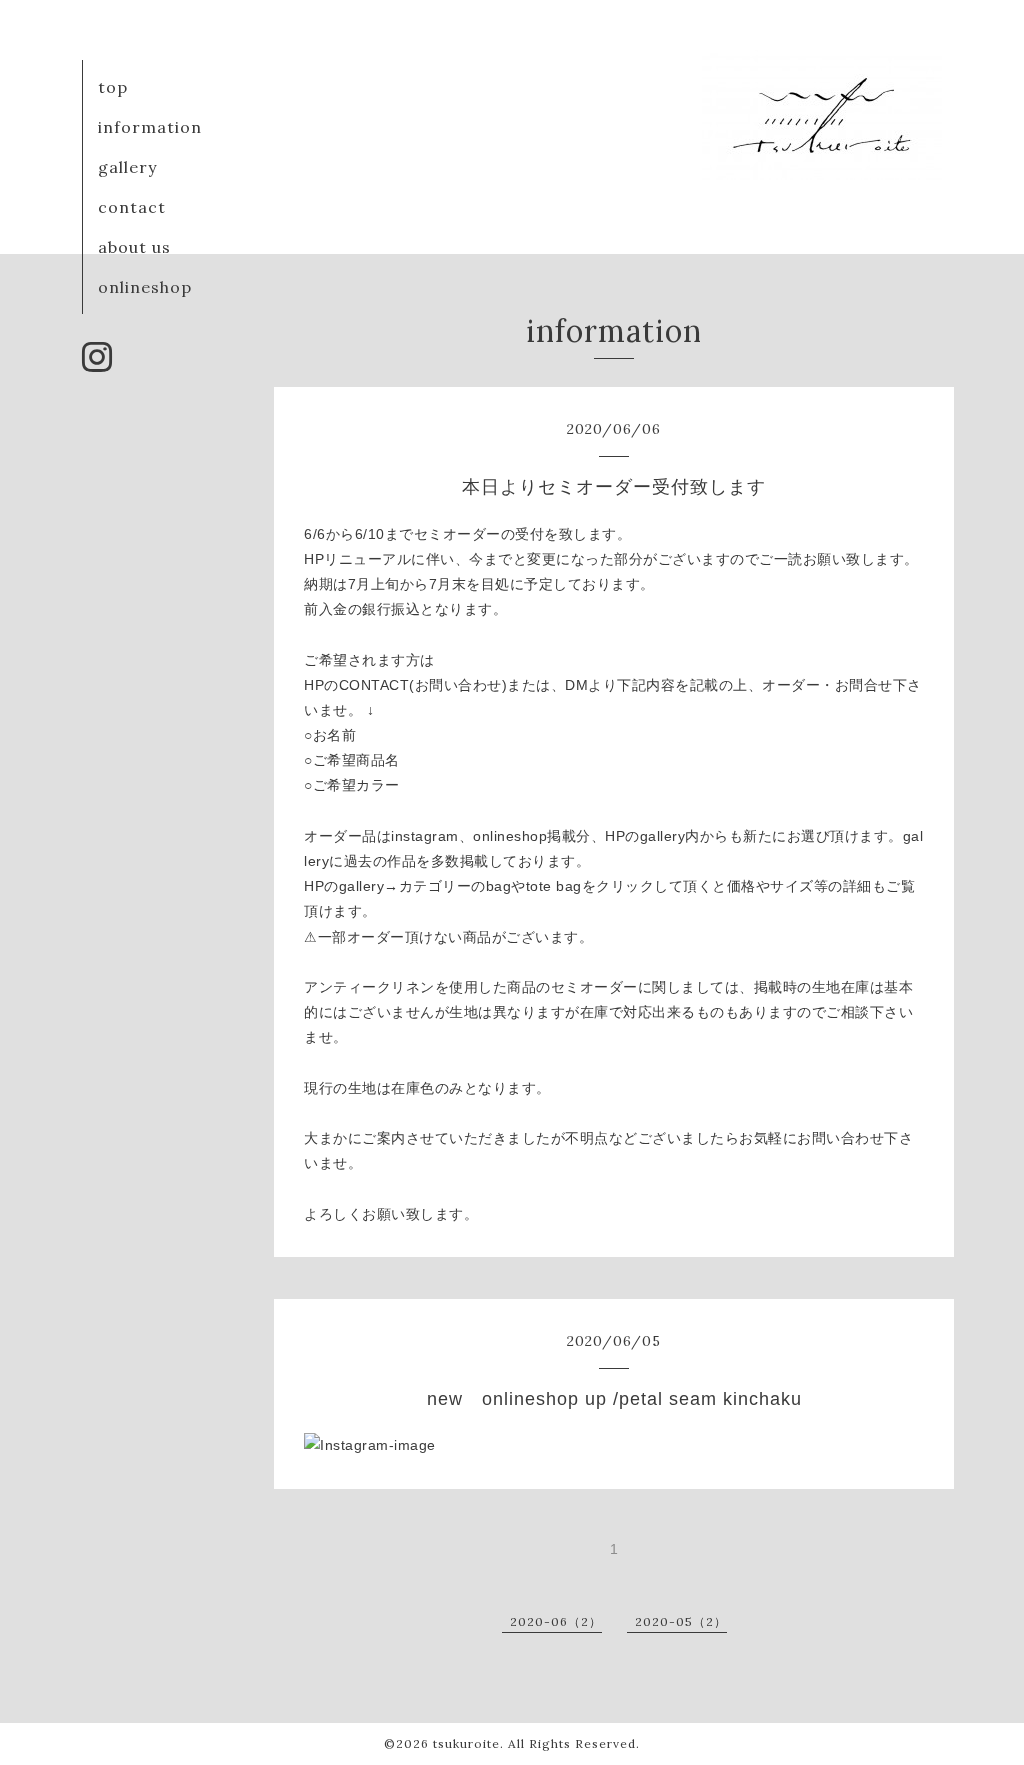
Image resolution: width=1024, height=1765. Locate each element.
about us (134, 247)
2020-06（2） (556, 1621)
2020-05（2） (681, 1621)
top (113, 87)
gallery (127, 167)
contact (132, 207)
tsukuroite (466, 1743)
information (150, 127)
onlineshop (145, 287)
